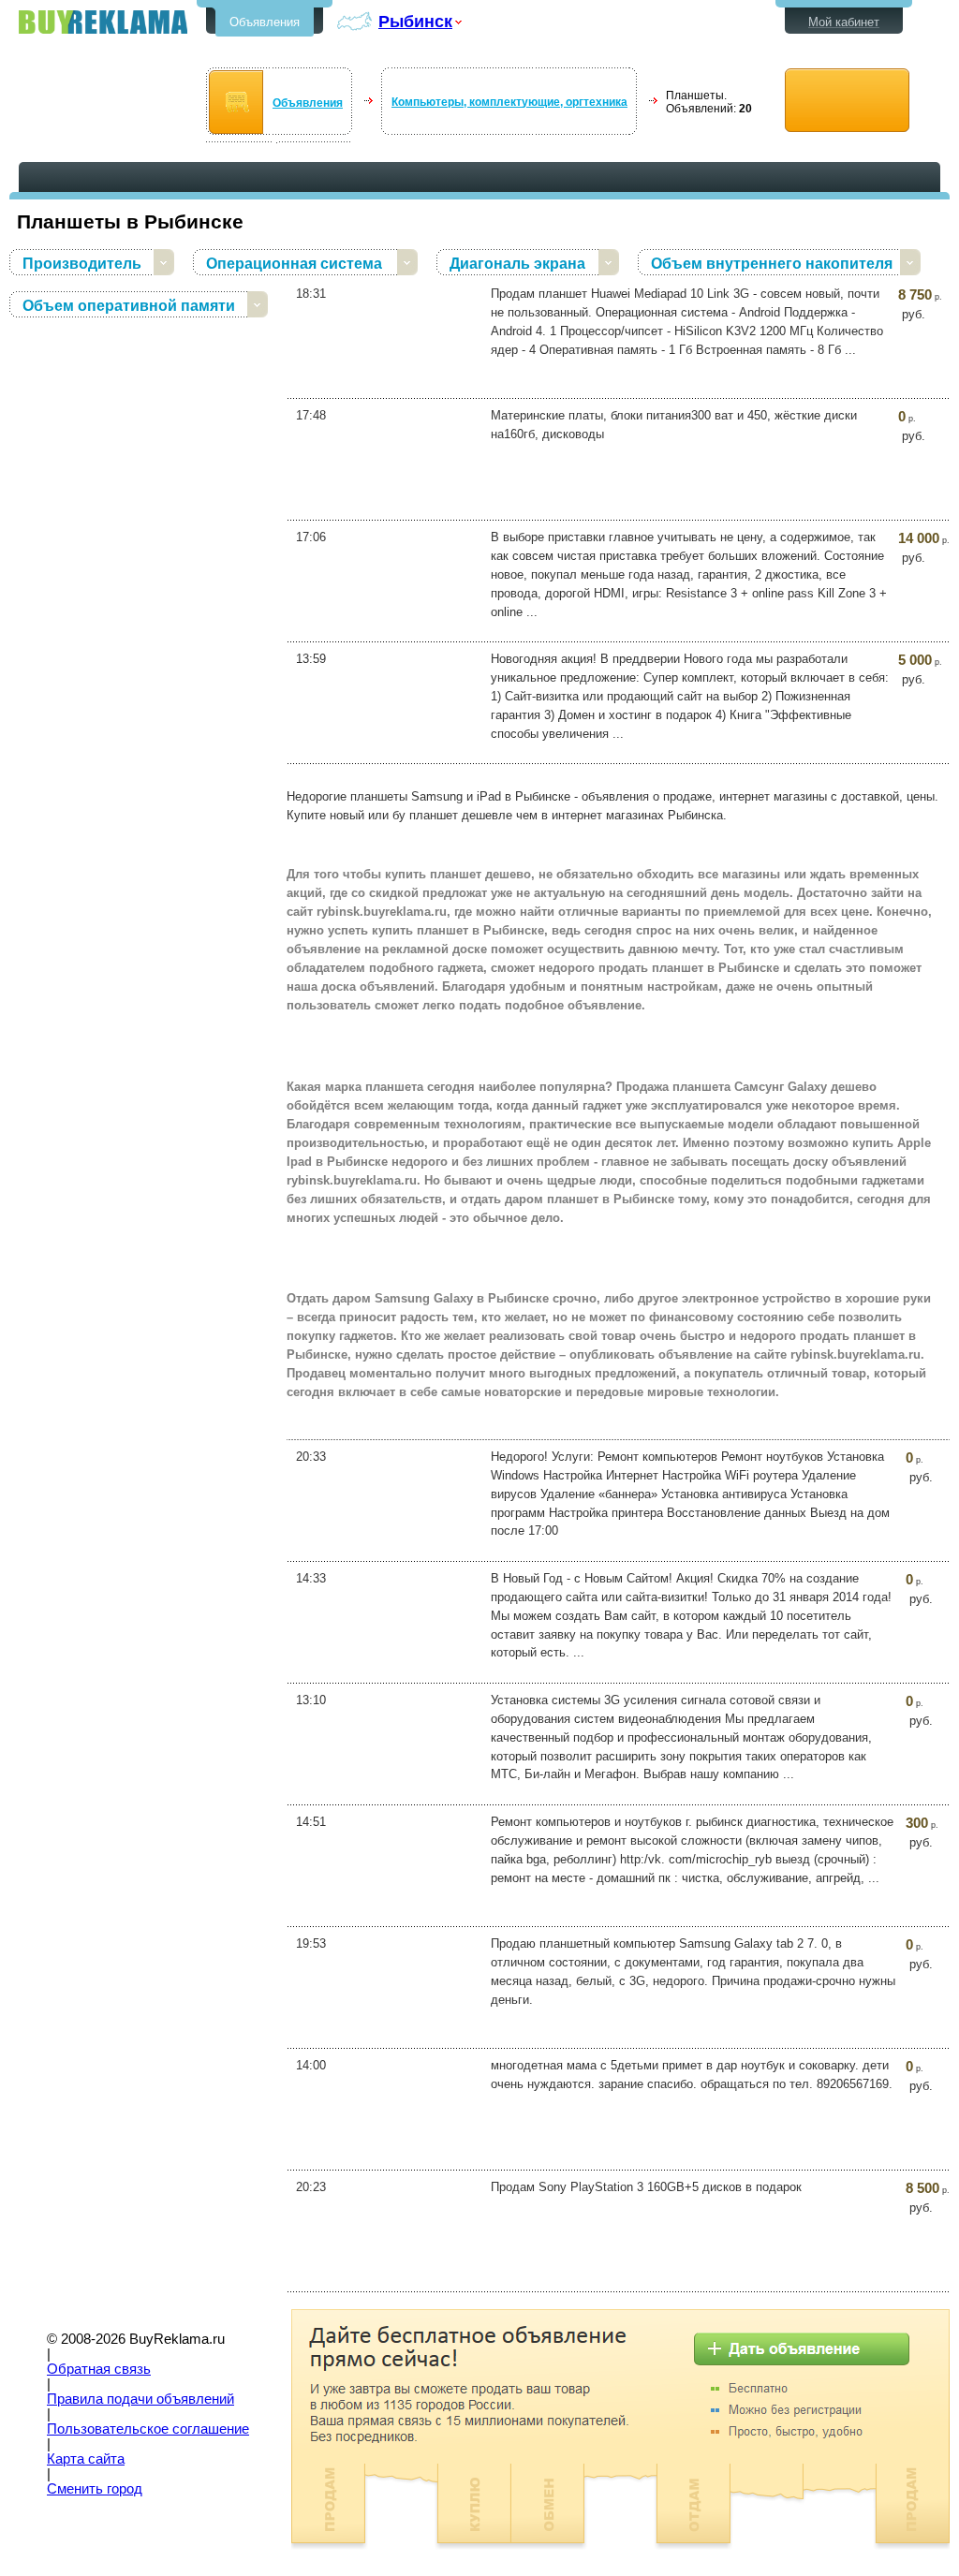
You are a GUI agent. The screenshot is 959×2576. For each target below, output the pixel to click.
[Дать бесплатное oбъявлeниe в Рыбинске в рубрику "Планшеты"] (847, 101)
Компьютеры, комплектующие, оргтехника (509, 102)
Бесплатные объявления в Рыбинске (103, 22)
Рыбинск (415, 21)
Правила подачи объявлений (140, 2399)
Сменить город (95, 2489)
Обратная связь (99, 2369)
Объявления (265, 22)
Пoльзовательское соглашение (148, 2429)
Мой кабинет (844, 22)
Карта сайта (86, 2459)
